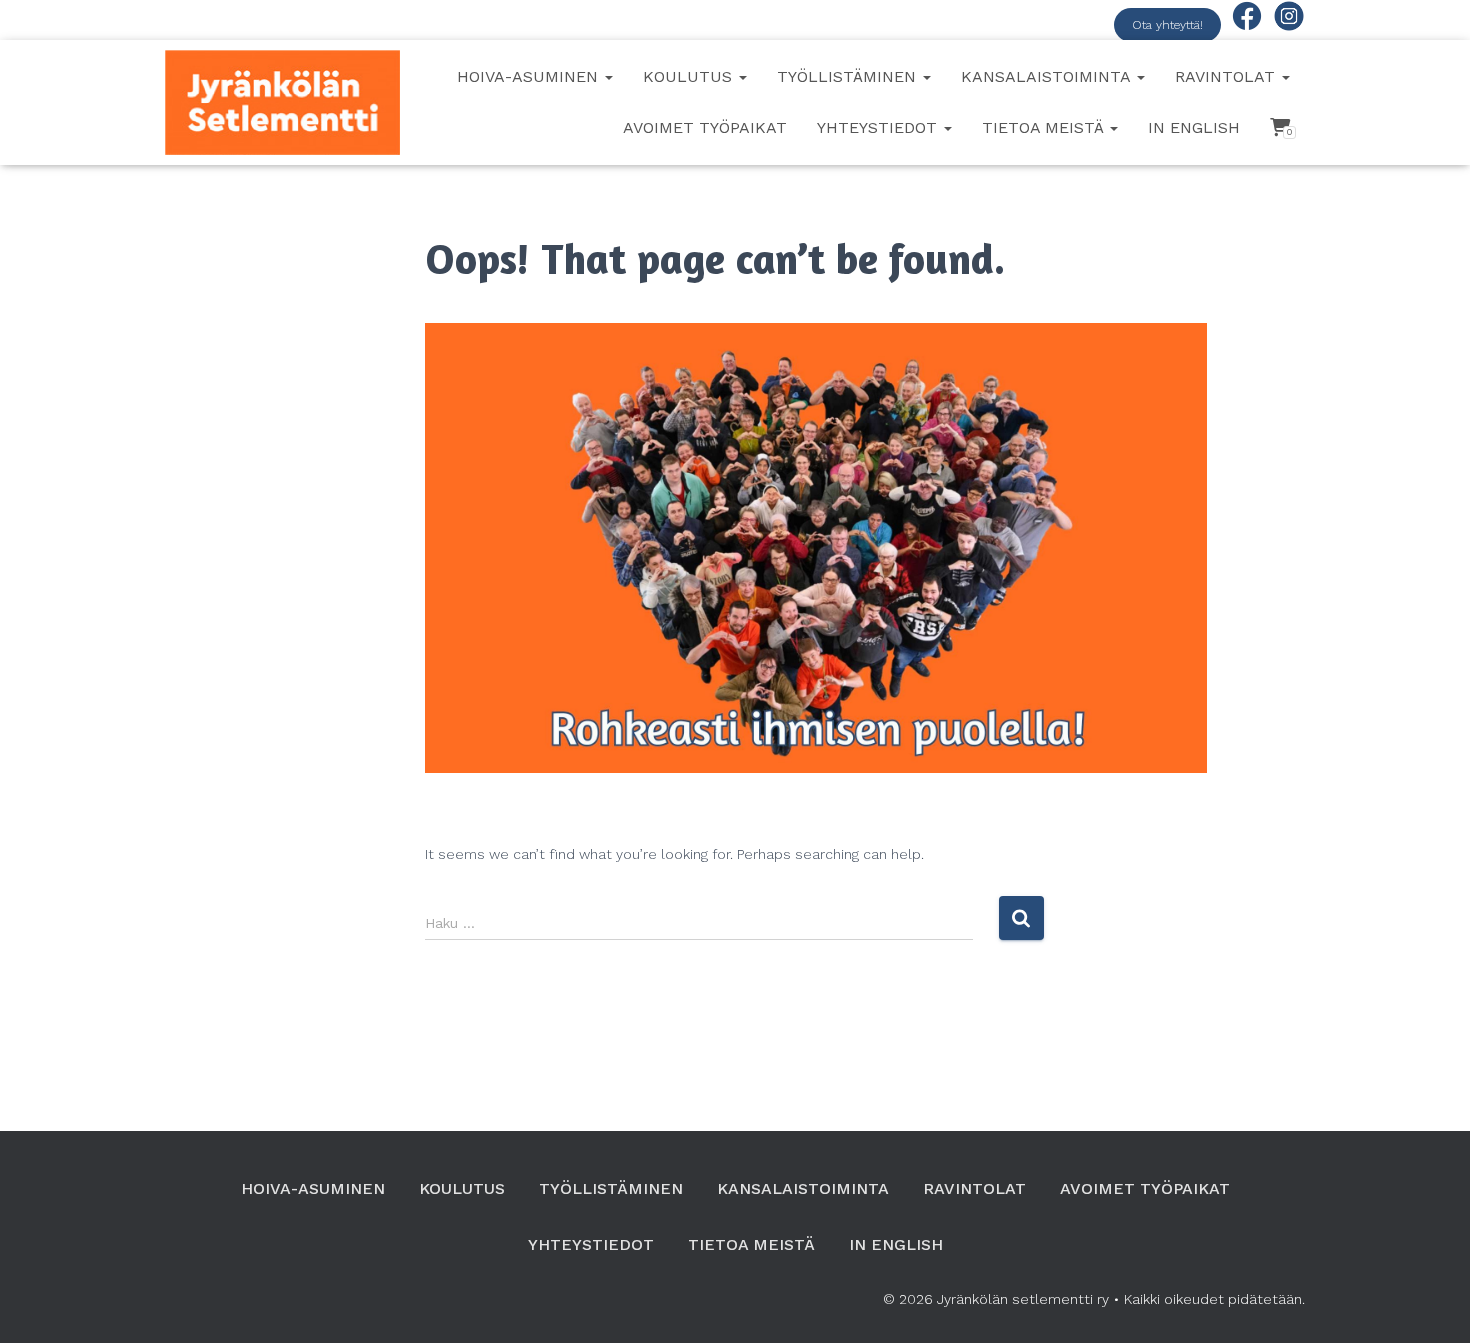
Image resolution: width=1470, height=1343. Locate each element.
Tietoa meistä (1045, 127)
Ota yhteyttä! (1167, 25)
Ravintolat (1227, 76)
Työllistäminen (849, 76)
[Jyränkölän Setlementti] (282, 102)
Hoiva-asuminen (530, 76)
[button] (608, 76)
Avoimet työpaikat (705, 127)
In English (1194, 127)
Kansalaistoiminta (1048, 76)
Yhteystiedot (879, 127)
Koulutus (690, 76)
